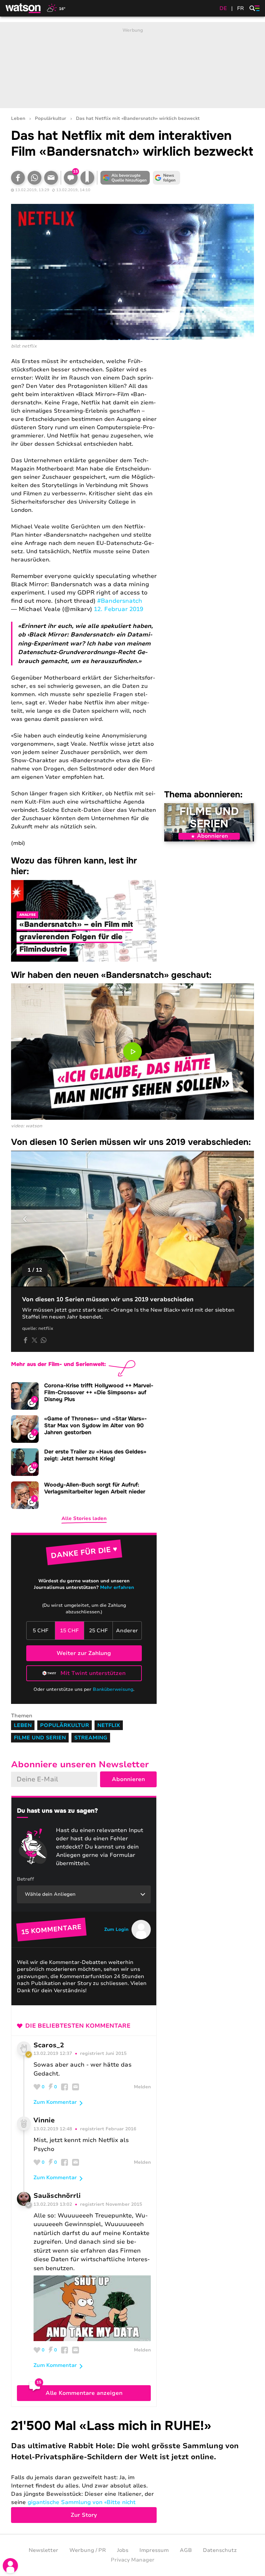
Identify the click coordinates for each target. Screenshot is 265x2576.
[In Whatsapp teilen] (35, 178)
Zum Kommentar (55, 2102)
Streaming (91, 1738)
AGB (186, 2550)
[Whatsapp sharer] (43, 1340)
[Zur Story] (132, 2470)
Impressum (154, 2550)
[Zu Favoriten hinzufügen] (87, 178)
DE (223, 8)
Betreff (26, 1879)
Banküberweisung (113, 1689)
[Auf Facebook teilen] (18, 178)
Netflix (109, 1725)
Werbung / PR (88, 2550)
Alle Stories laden (84, 1518)
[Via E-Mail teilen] (51, 178)
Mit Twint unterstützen (93, 1673)
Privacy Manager (133, 2560)
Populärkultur (51, 119)
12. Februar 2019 (119, 609)
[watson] (23, 8)
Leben (18, 119)
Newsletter (43, 2550)
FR (241, 8)
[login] (10, 2566)
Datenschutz (220, 2550)
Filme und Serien (209, 818)
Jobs (123, 2550)
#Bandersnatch (120, 601)
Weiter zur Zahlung (84, 1653)
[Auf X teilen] (35, 1340)
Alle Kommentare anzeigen (84, 2393)
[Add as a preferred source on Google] (125, 178)
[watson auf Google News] (166, 178)
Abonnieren (213, 836)
